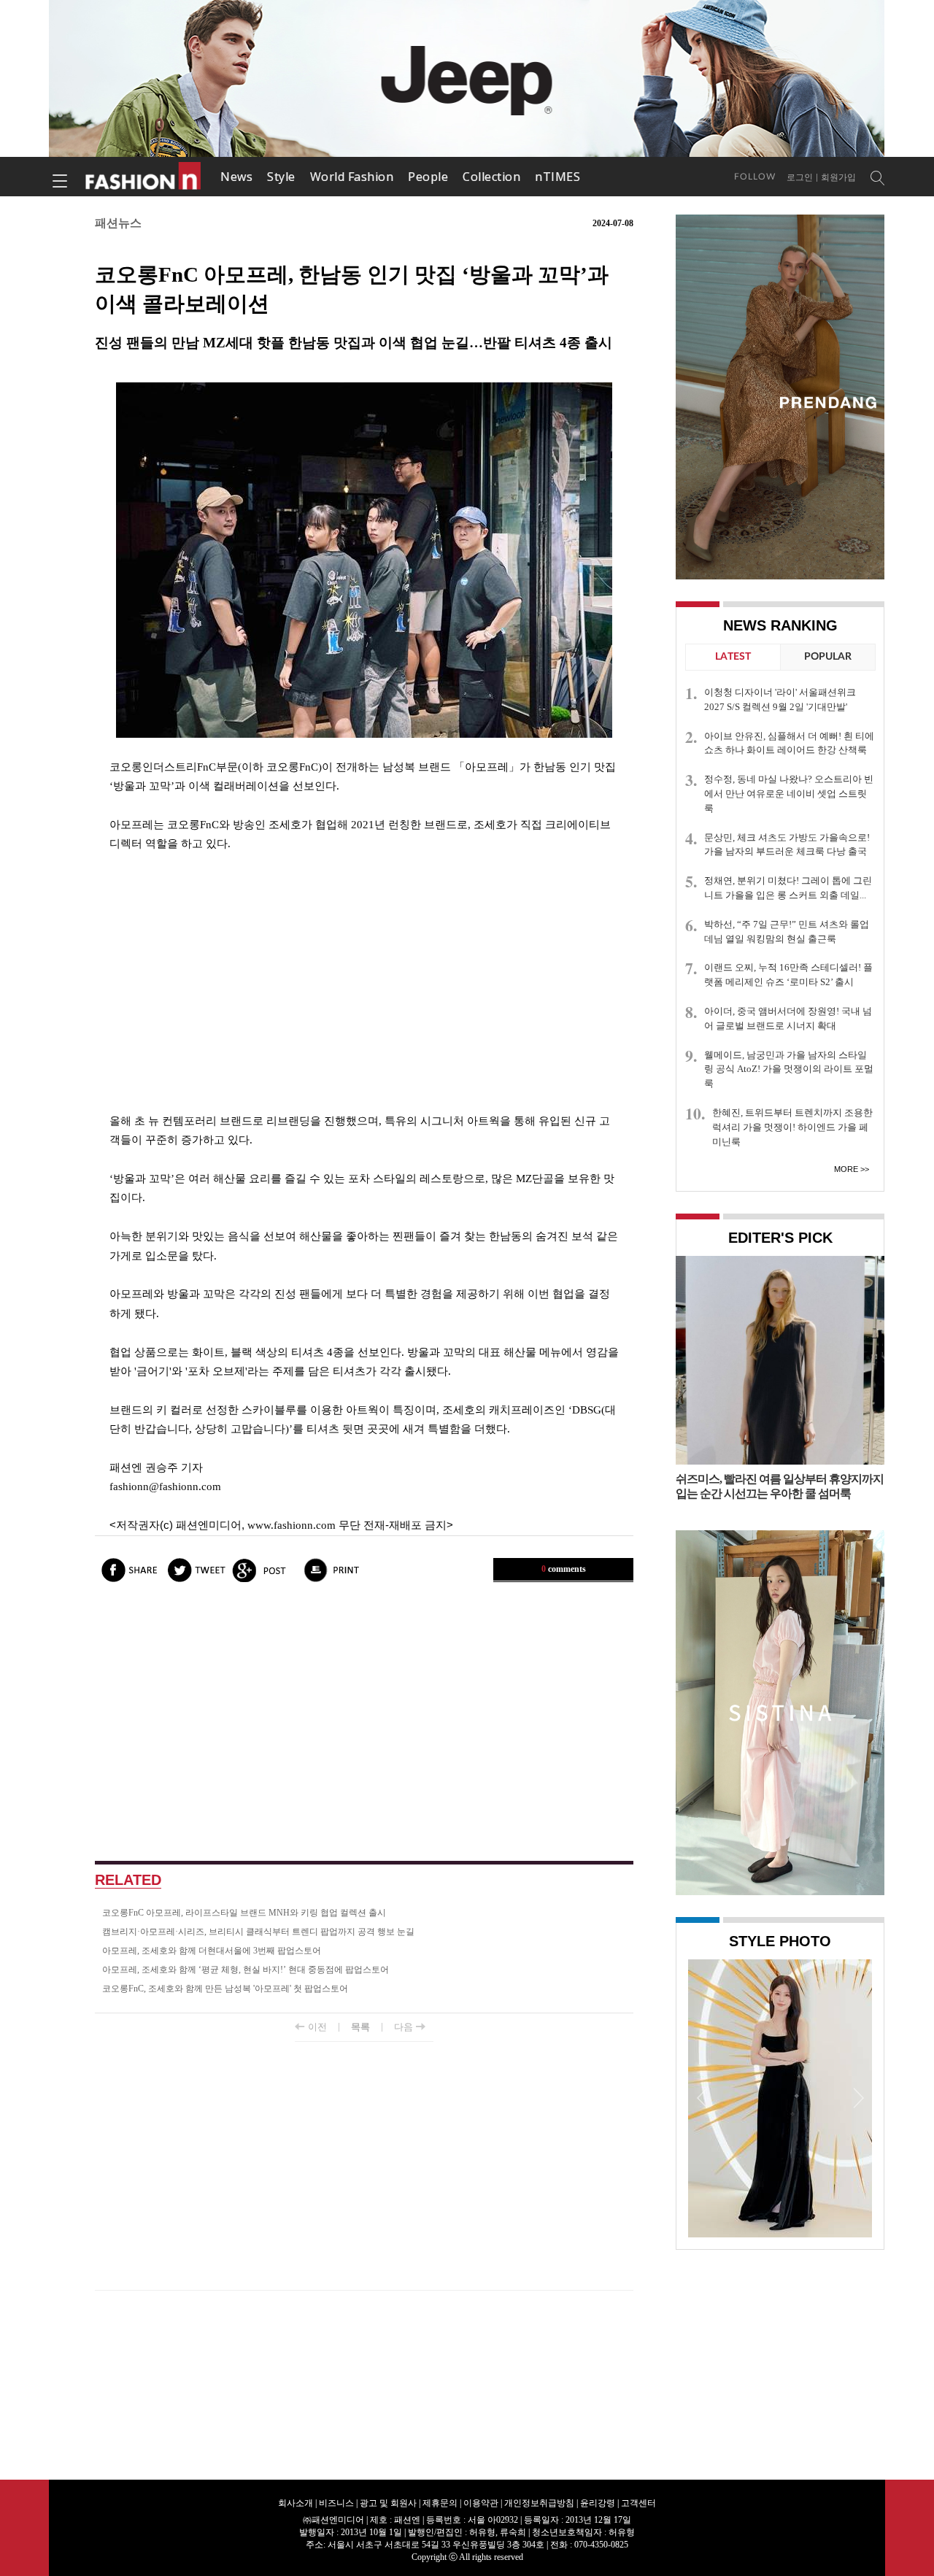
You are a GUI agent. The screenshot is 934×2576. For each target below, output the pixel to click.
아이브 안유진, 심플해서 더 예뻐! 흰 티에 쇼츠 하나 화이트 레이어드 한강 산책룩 (789, 743)
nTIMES (557, 177)
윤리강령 (598, 2503)
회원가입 (838, 177)
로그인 (800, 177)
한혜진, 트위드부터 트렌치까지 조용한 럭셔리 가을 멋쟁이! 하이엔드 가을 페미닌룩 (792, 1127)
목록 (360, 2027)
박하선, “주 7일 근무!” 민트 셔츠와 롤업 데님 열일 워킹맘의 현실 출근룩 (787, 932)
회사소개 (296, 2503)
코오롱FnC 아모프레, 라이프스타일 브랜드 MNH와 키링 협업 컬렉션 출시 (244, 1913)
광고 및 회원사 (388, 2503)
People (428, 177)
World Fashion (352, 177)
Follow (755, 177)
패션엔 (144, 177)
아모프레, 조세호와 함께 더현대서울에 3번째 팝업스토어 (212, 1951)
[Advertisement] (364, 982)
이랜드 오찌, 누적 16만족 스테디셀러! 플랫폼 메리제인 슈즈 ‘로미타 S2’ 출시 (788, 975)
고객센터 (638, 2503)
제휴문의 (440, 2503)
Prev (703, 2097)
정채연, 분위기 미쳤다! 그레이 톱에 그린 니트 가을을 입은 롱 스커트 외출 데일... (788, 888)
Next (857, 2097)
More (846, 1169)
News (236, 177)
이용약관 (481, 2503)
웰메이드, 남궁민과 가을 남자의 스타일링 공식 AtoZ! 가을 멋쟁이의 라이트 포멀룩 (789, 1069)
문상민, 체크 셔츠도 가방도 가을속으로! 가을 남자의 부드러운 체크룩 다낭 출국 (787, 845)
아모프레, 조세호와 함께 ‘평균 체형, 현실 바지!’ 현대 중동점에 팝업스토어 (246, 1970)
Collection (491, 177)
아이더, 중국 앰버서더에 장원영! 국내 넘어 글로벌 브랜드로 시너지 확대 (788, 1018)
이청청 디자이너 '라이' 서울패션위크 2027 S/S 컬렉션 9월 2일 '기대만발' (780, 699)
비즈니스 (336, 2503)
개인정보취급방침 (539, 2503)
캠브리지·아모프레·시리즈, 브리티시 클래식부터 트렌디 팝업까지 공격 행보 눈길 (258, 1932)
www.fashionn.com (292, 1525)
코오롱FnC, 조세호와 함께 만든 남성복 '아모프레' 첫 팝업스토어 (225, 1989)
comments (564, 1569)
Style (281, 177)
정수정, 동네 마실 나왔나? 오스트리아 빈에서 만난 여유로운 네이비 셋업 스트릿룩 (789, 794)
